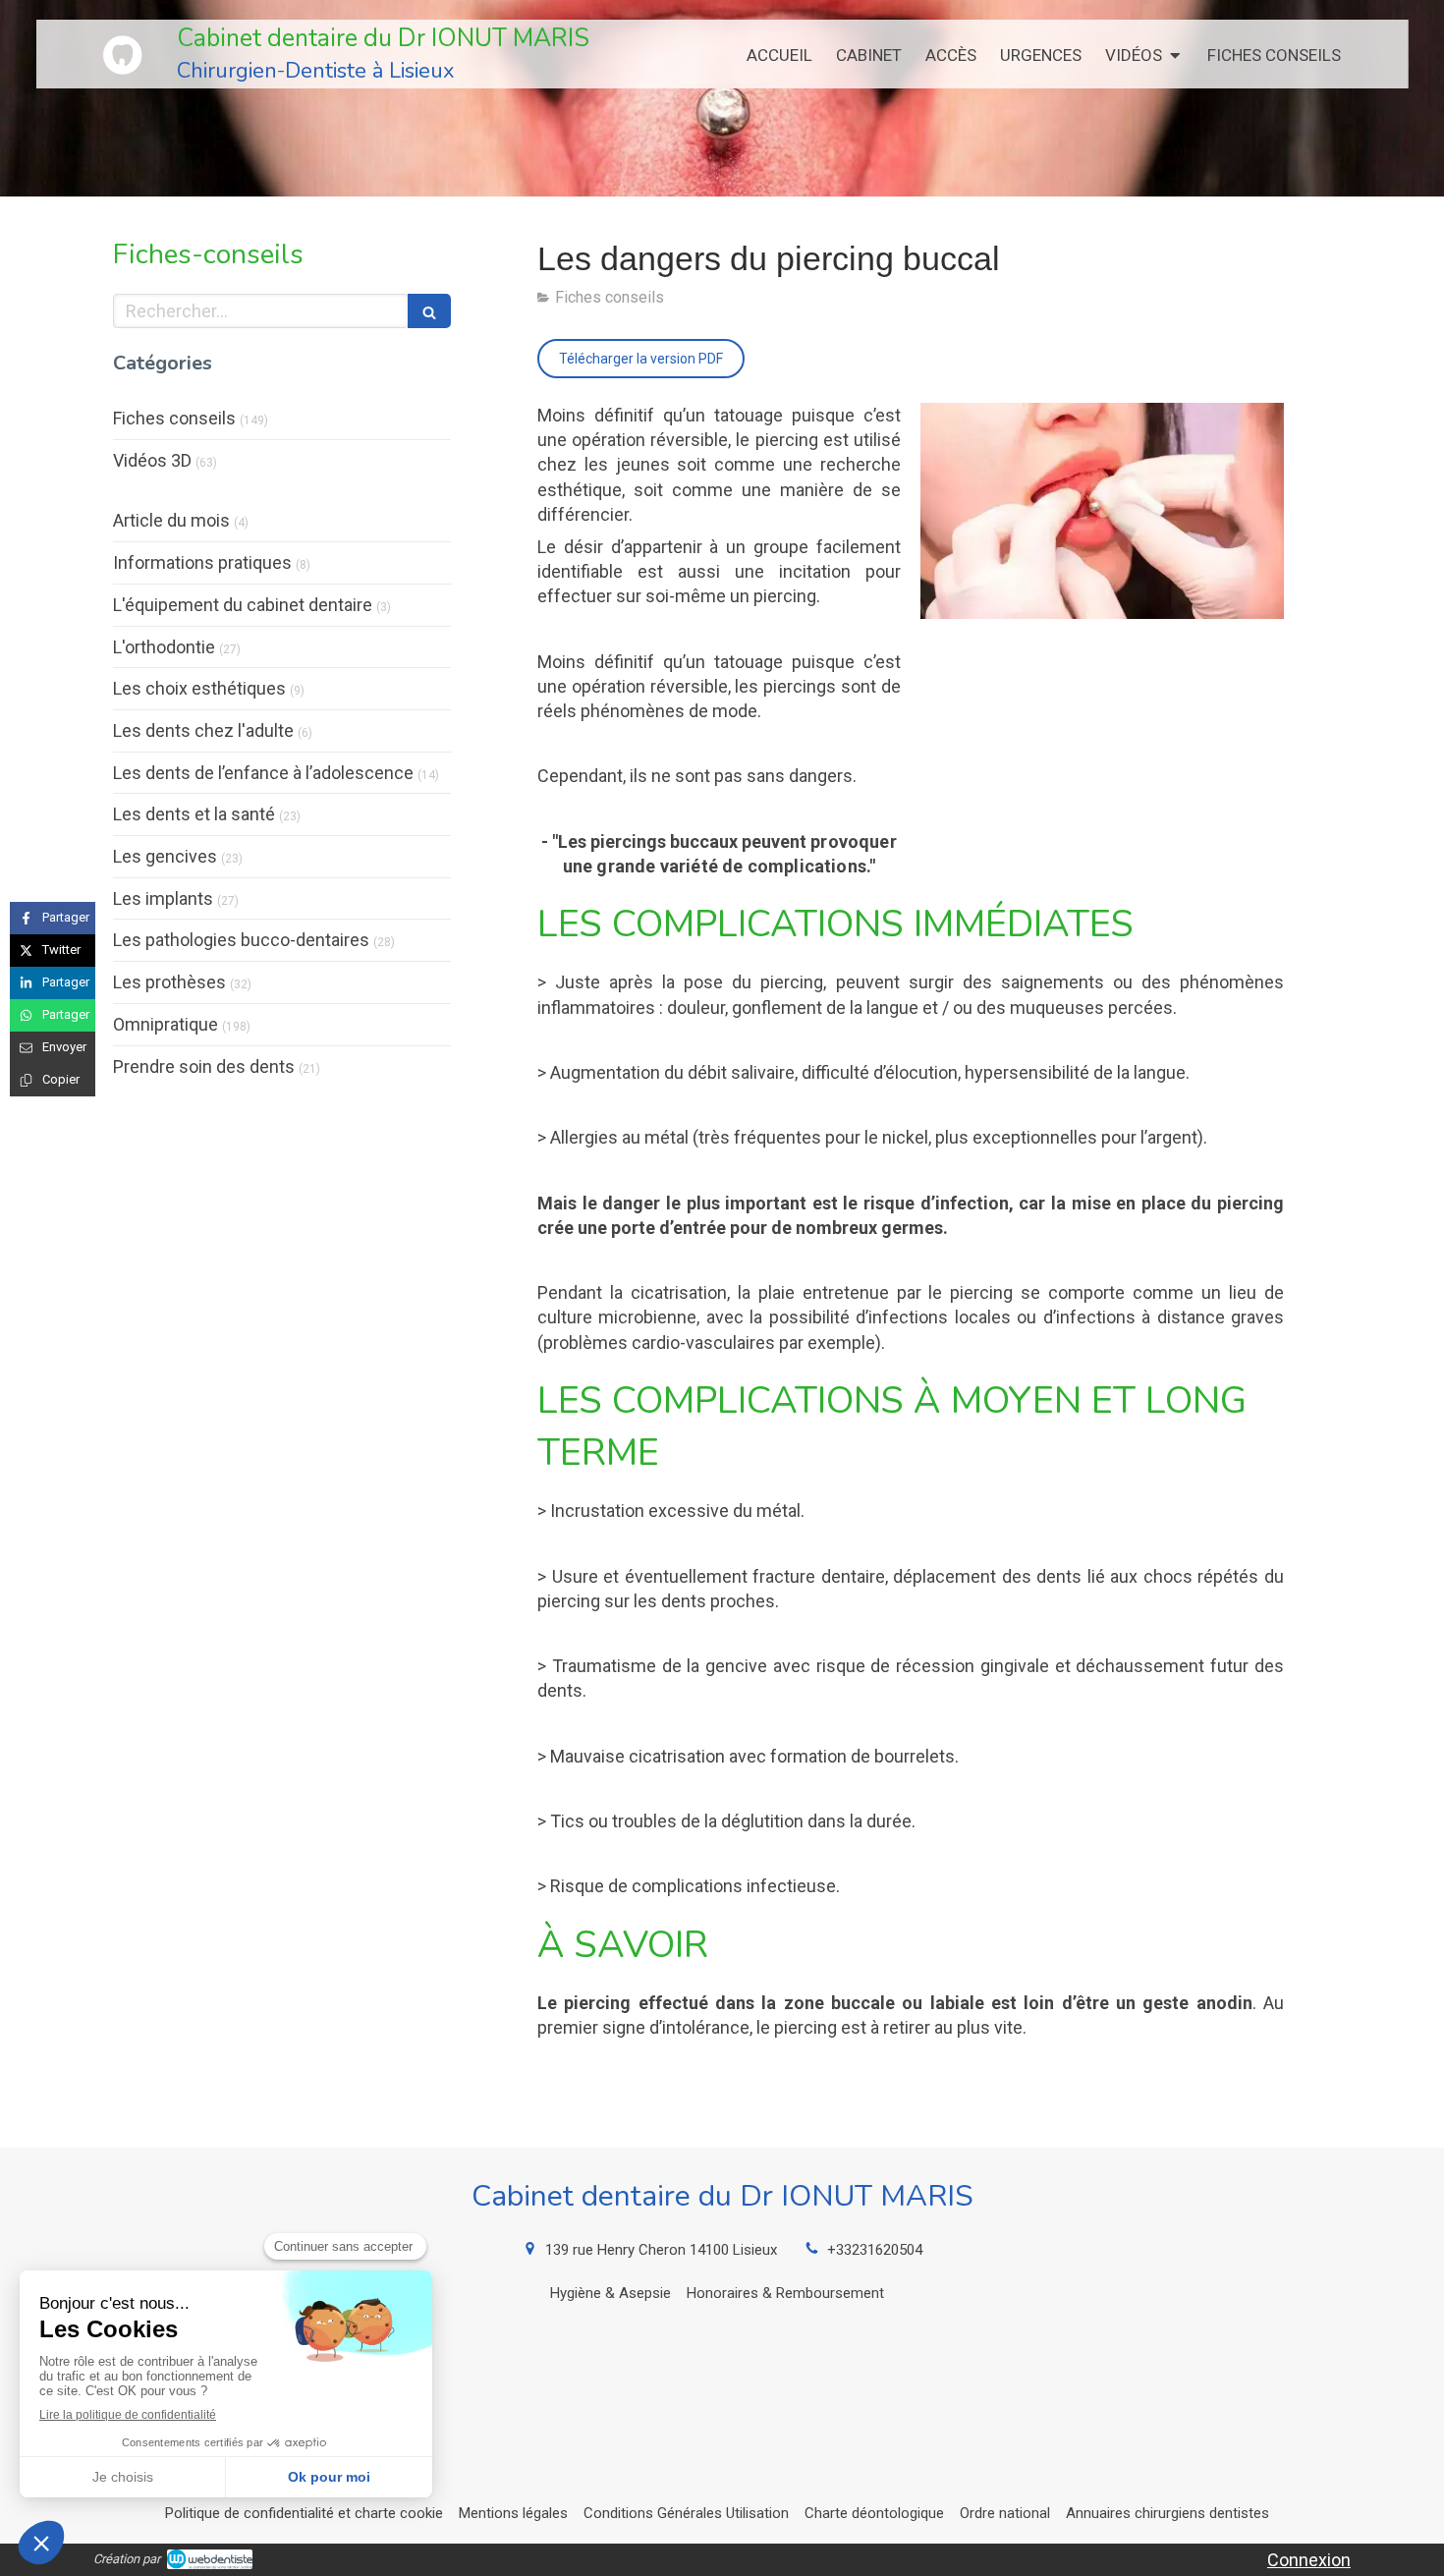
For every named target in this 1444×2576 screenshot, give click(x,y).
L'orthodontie (164, 647)
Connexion (1309, 2560)
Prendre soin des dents (204, 1066)
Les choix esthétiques (199, 688)
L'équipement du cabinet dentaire (243, 605)
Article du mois (171, 520)
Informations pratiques (202, 562)
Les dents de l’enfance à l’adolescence (263, 773)
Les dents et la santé (194, 814)
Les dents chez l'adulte (203, 730)
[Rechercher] (429, 311)
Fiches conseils (174, 418)
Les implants (163, 898)
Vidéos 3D (152, 460)
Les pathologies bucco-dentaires (241, 940)
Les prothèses (169, 982)
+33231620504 (875, 2250)
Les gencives (165, 856)
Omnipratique (166, 1024)
